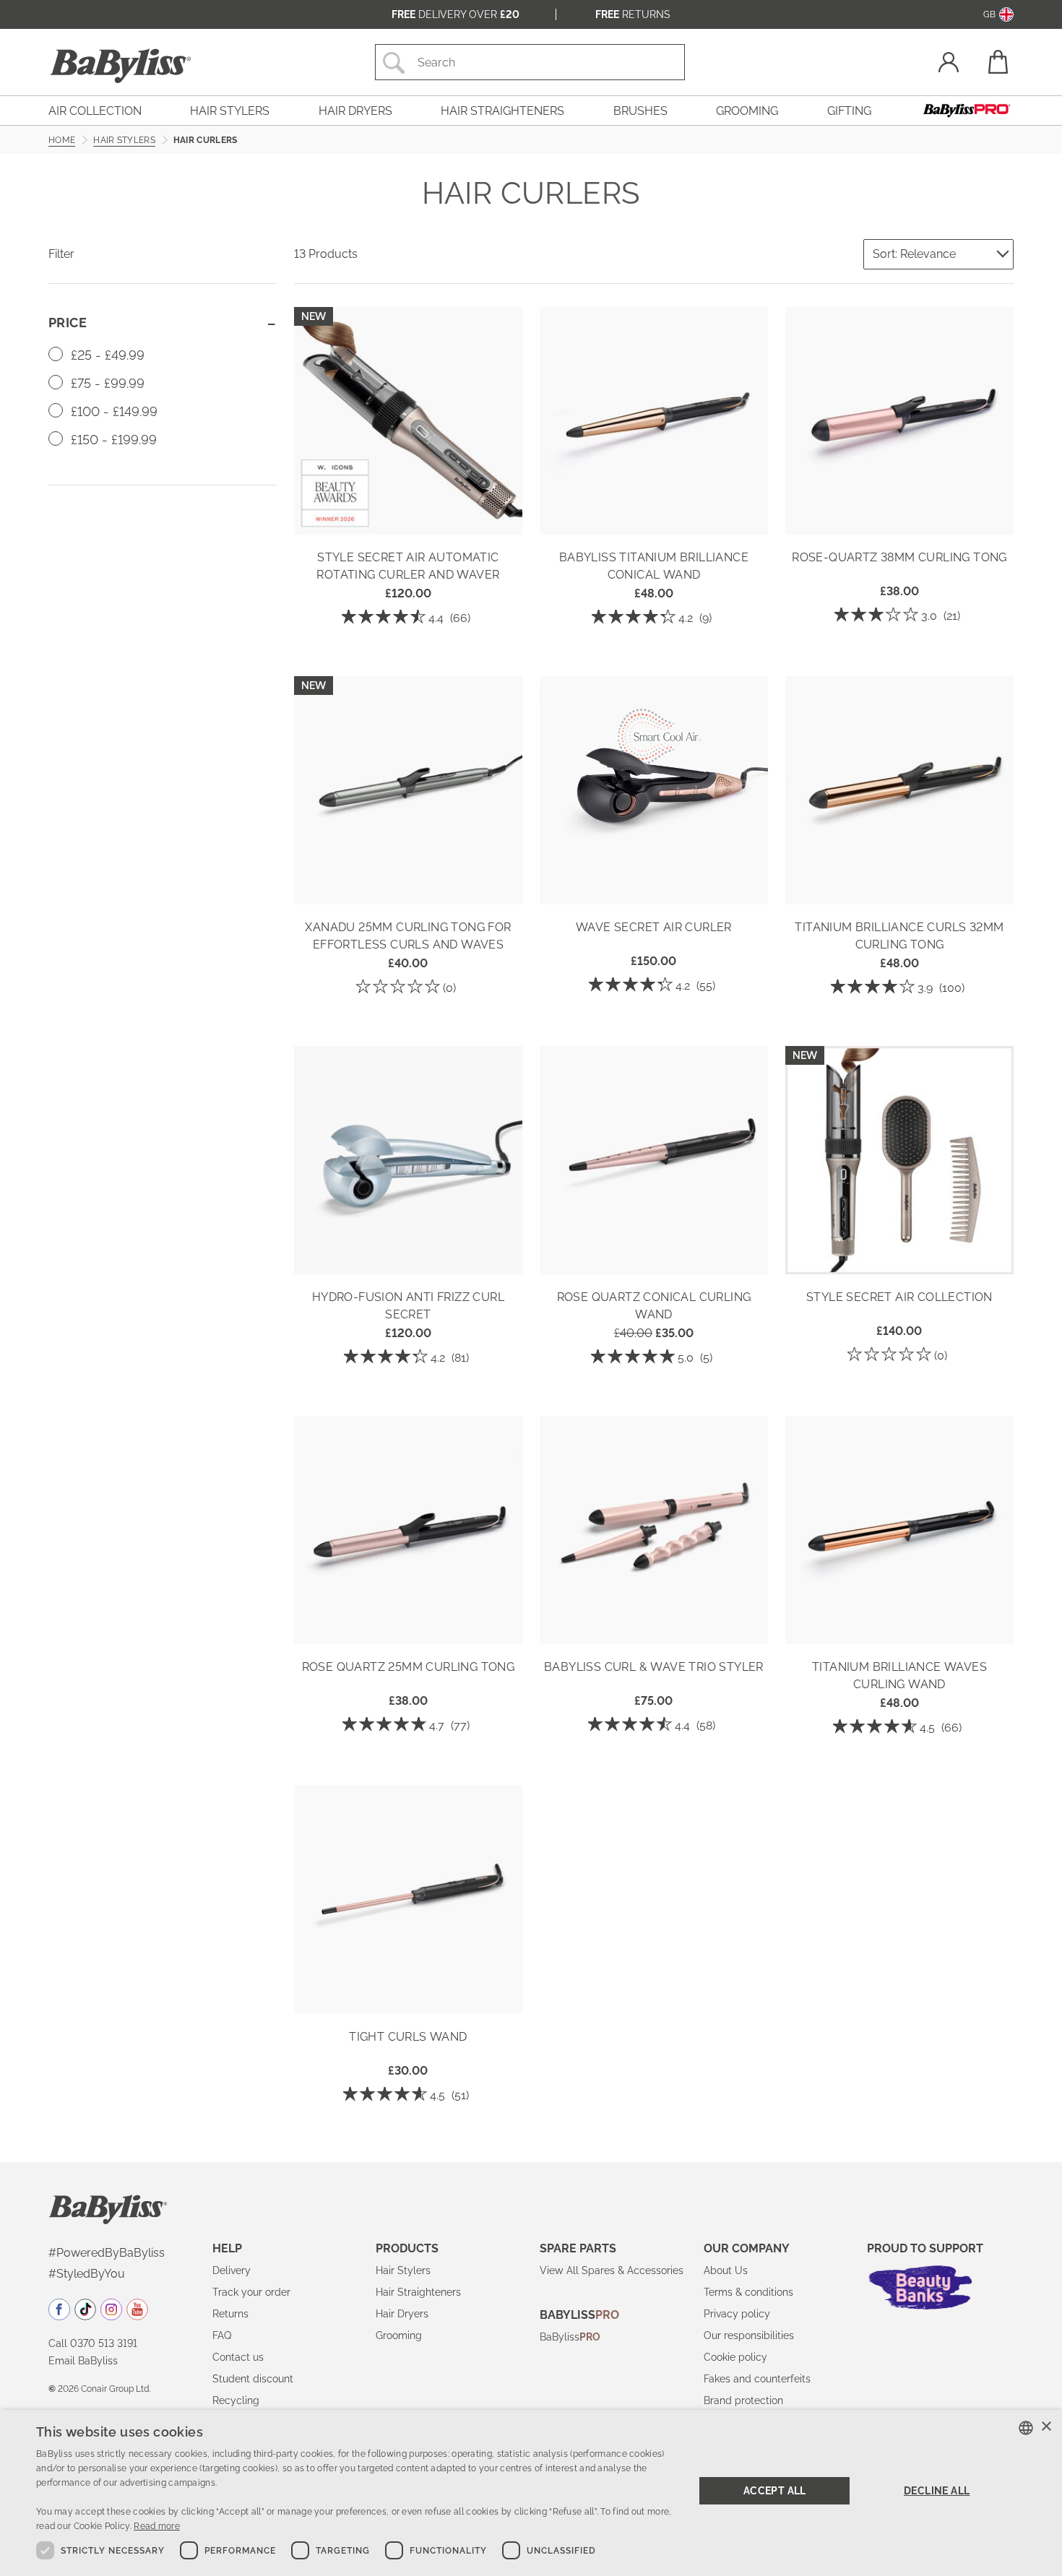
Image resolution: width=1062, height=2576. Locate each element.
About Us (726, 2270)
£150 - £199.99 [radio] (112, 440)
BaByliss (570, 2337)
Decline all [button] (937, 2491)
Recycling (236, 2400)
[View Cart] (997, 62)
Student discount (253, 2379)
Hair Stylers (403, 2270)
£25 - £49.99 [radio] (106, 355)
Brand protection (743, 2400)
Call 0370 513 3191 (93, 2343)
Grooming (399, 2335)
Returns (633, 14)
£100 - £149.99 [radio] (112, 411)
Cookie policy (735, 2357)
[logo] (108, 2208)
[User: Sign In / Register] (949, 64)
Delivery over (456, 14)
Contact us (238, 2357)
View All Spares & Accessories (612, 2270)
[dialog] (531, 2493)
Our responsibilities (749, 2335)
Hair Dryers (402, 2314)
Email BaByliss (83, 2361)
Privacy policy (737, 2314)
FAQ (222, 2335)
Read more (157, 2526)
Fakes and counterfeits (757, 2379)
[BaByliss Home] (121, 66)
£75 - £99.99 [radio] (106, 383)
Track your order (251, 2292)
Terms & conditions (748, 2292)
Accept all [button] (775, 2491)
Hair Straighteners (418, 2292)
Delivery (232, 2270)
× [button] (1046, 2427)
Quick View (408, 514)
